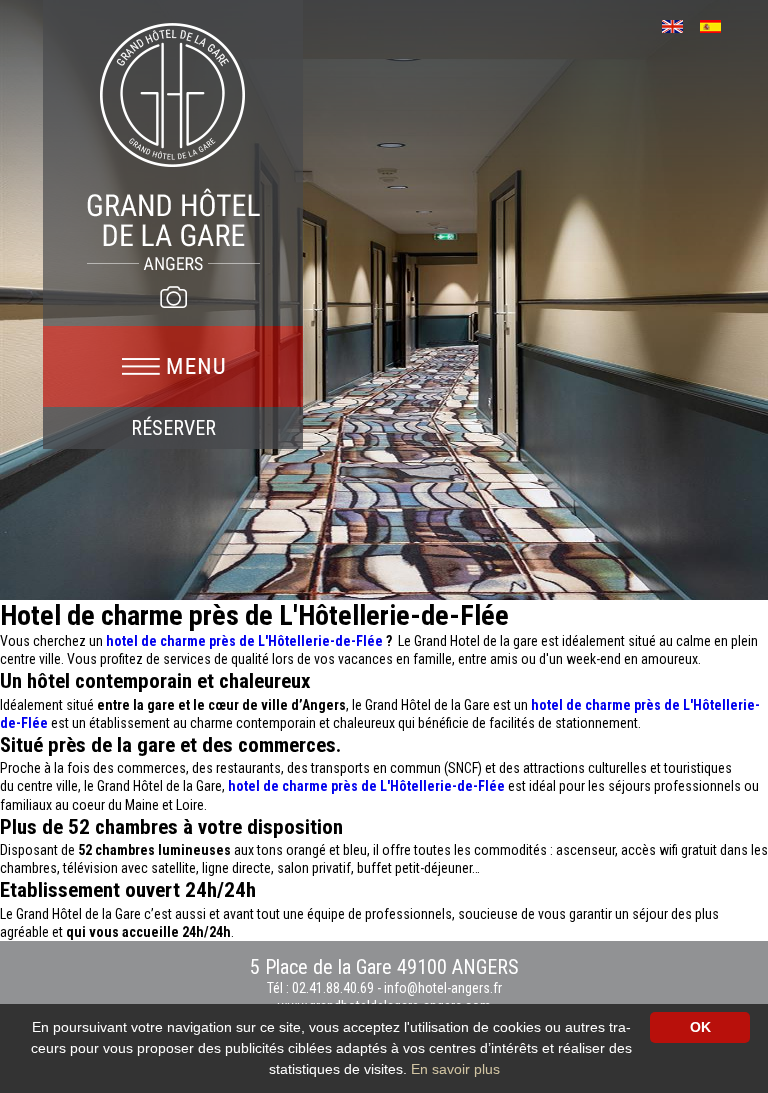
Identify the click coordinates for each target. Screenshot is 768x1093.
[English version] (679, 24)
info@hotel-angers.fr (443, 988)
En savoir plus (455, 1069)
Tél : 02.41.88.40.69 (322, 988)
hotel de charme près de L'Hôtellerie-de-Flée (244, 641)
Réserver (173, 428)
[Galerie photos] (173, 297)
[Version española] (717, 24)
